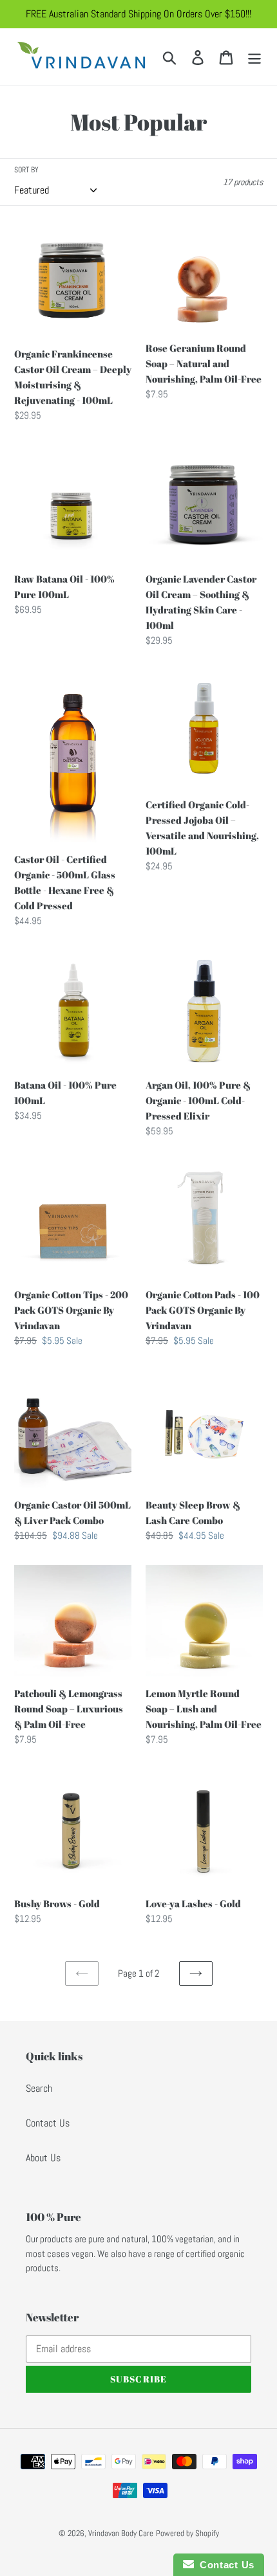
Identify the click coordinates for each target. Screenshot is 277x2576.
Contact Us (48, 2123)
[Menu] (254, 57)
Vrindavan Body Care (121, 2533)
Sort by (26, 170)
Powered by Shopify (187, 2533)
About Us (43, 2158)
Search (39, 2088)
